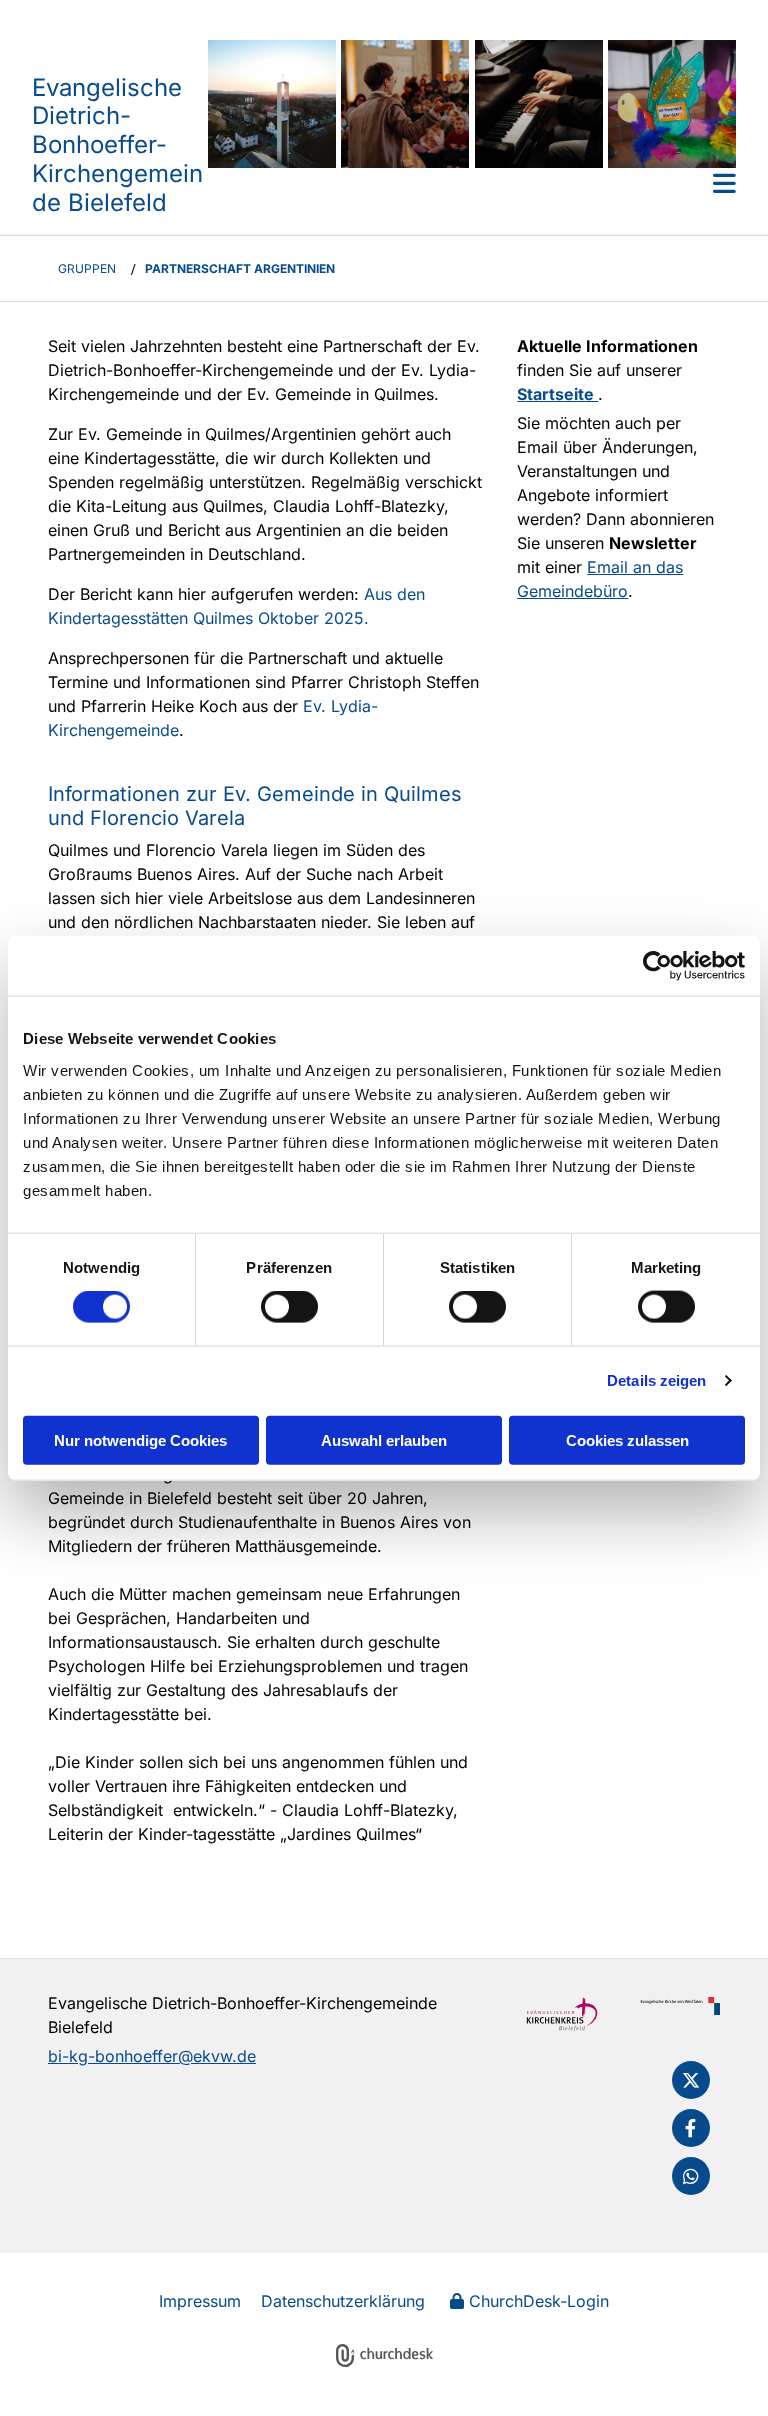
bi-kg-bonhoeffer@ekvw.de (152, 2056)
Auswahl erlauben (384, 1439)
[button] (472, 183)
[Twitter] (691, 2080)
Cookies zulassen (627, 1439)
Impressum (200, 2301)
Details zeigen (656, 1380)
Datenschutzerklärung (343, 2301)
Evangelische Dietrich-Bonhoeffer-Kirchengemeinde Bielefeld (117, 145)
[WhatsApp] (691, 2176)
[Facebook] (691, 2128)
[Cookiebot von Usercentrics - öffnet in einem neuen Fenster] (657, 966)
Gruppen (87, 268)
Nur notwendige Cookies (140, 1439)
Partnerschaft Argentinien (240, 268)
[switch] (289, 1307)
